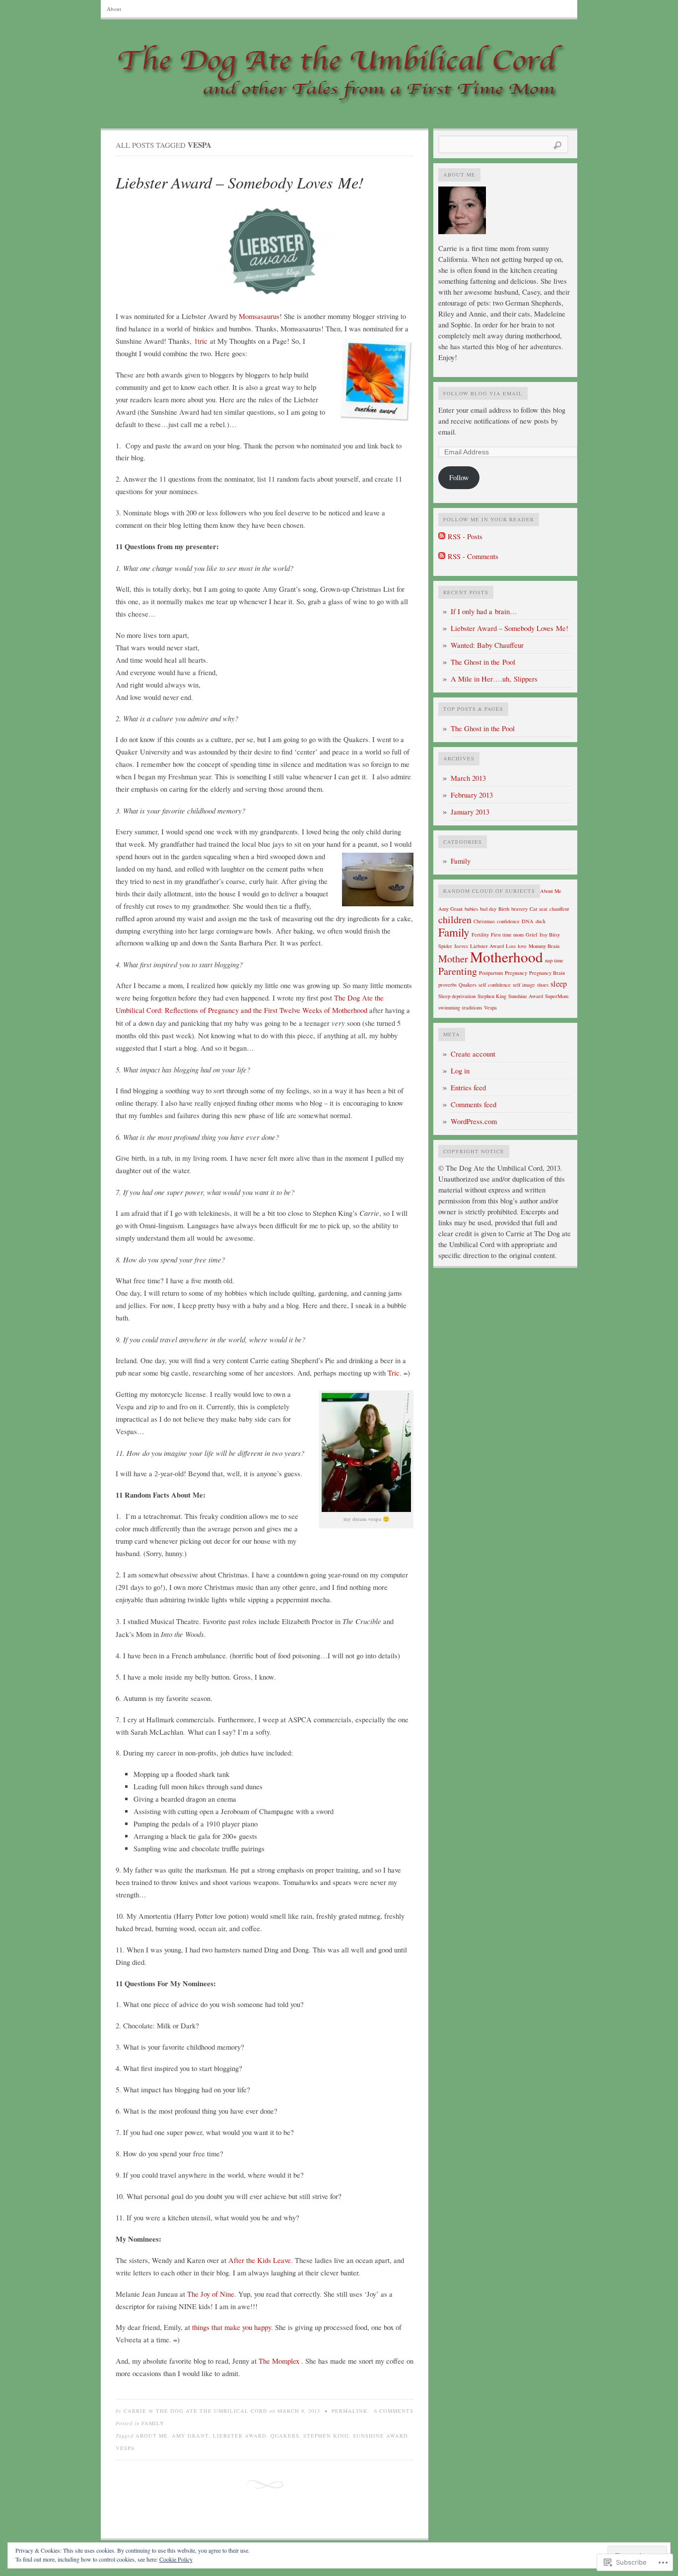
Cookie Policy (176, 2559)
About (114, 9)
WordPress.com (474, 1121)
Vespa (125, 2448)
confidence (508, 921)
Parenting (458, 971)
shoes (543, 985)
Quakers (285, 2436)
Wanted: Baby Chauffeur (487, 645)
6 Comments (394, 2411)
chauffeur (559, 909)
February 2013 (472, 795)
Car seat (539, 909)
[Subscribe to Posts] (442, 536)
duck (541, 921)
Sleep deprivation (457, 996)
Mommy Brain (544, 946)
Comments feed (474, 1104)
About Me (152, 2436)
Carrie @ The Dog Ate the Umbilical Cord (196, 2411)
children (455, 919)
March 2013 (468, 778)
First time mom (507, 935)
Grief (532, 935)
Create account (473, 1054)
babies (471, 909)
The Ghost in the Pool (483, 662)
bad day (488, 909)
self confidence (495, 985)
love (522, 946)
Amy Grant (190, 2436)
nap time (554, 960)
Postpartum (491, 973)
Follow (459, 477)
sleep (559, 984)
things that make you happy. (234, 2327)
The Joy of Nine (211, 2294)
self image (524, 985)
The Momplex (280, 2361)
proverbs (447, 985)
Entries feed (468, 1088)
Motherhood (507, 957)
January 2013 (470, 812)
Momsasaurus (259, 316)
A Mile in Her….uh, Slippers (494, 679)
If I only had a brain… (484, 611)
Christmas (484, 921)
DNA (528, 921)
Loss (511, 946)
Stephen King (326, 2436)
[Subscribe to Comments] (442, 556)
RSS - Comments (473, 556)
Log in (460, 1071)
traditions (472, 1007)
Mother (453, 959)
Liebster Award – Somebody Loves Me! (240, 182)
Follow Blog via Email (483, 393)
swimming (449, 1007)
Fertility (480, 935)
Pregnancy (516, 973)
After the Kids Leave (260, 2260)
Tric (394, 1373)
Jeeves (461, 946)
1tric (200, 341)
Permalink (350, 2411)
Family (153, 2423)
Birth (504, 909)
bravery (519, 909)
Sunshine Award (380, 2436)
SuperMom (557, 996)
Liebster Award (240, 2436)
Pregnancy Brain (547, 973)
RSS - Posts (465, 536)
